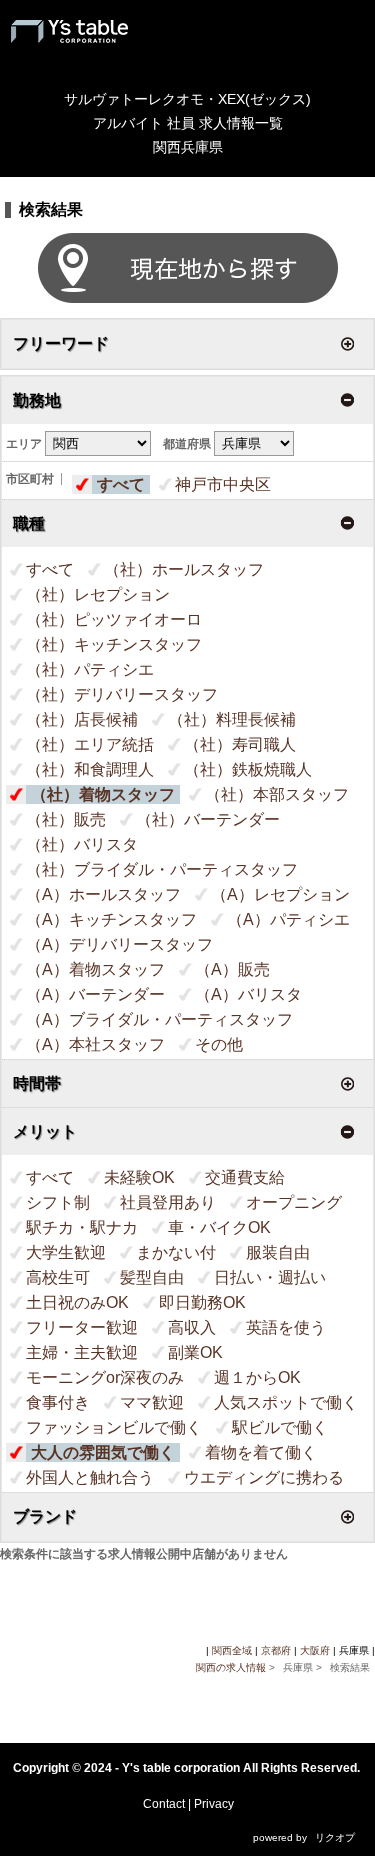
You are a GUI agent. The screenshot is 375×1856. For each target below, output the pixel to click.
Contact (164, 1804)
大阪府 (315, 1650)
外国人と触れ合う (90, 1477)
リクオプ (335, 1837)
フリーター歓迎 (82, 1327)
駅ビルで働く (280, 1427)
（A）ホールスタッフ (103, 894)
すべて (121, 484)
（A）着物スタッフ (95, 969)
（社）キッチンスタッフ (114, 644)
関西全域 (232, 1650)
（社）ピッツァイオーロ (114, 619)
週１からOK (257, 1377)
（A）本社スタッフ (95, 1044)
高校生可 (58, 1277)
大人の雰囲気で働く (103, 1452)
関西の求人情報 (232, 1667)
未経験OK (139, 1177)
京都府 (276, 1650)
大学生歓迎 (66, 1252)
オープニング (294, 1202)
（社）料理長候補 (232, 719)
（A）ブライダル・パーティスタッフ (159, 1019)
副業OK (195, 1352)
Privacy (214, 1804)
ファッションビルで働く (114, 1427)
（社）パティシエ (90, 669)
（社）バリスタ (82, 844)
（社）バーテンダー (208, 819)
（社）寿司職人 (240, 744)
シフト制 (58, 1202)
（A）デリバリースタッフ (119, 944)
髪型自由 (152, 1277)
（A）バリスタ (248, 994)
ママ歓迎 (152, 1402)
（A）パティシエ (288, 919)
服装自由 (278, 1252)
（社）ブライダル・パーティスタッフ (162, 869)
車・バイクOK (219, 1227)
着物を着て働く (261, 1452)
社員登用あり (168, 1202)
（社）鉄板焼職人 (248, 769)
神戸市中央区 (223, 484)
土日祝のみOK (77, 1302)
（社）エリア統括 (90, 744)
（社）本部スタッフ (277, 794)
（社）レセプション (98, 594)
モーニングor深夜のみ (105, 1377)
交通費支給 (245, 1177)
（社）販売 (66, 819)
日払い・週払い (270, 1277)
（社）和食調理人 (90, 769)
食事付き (58, 1402)
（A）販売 (232, 969)
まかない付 (176, 1252)
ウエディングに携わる (264, 1477)
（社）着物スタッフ (103, 794)
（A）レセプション (280, 894)
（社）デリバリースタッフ (122, 694)
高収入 (192, 1327)
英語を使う (286, 1327)
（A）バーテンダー (95, 994)
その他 (219, 1044)
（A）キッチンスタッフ (111, 919)
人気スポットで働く (286, 1402)
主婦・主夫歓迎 (82, 1352)
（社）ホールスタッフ (184, 569)
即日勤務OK (202, 1302)
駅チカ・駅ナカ (82, 1227)
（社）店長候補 (82, 719)
